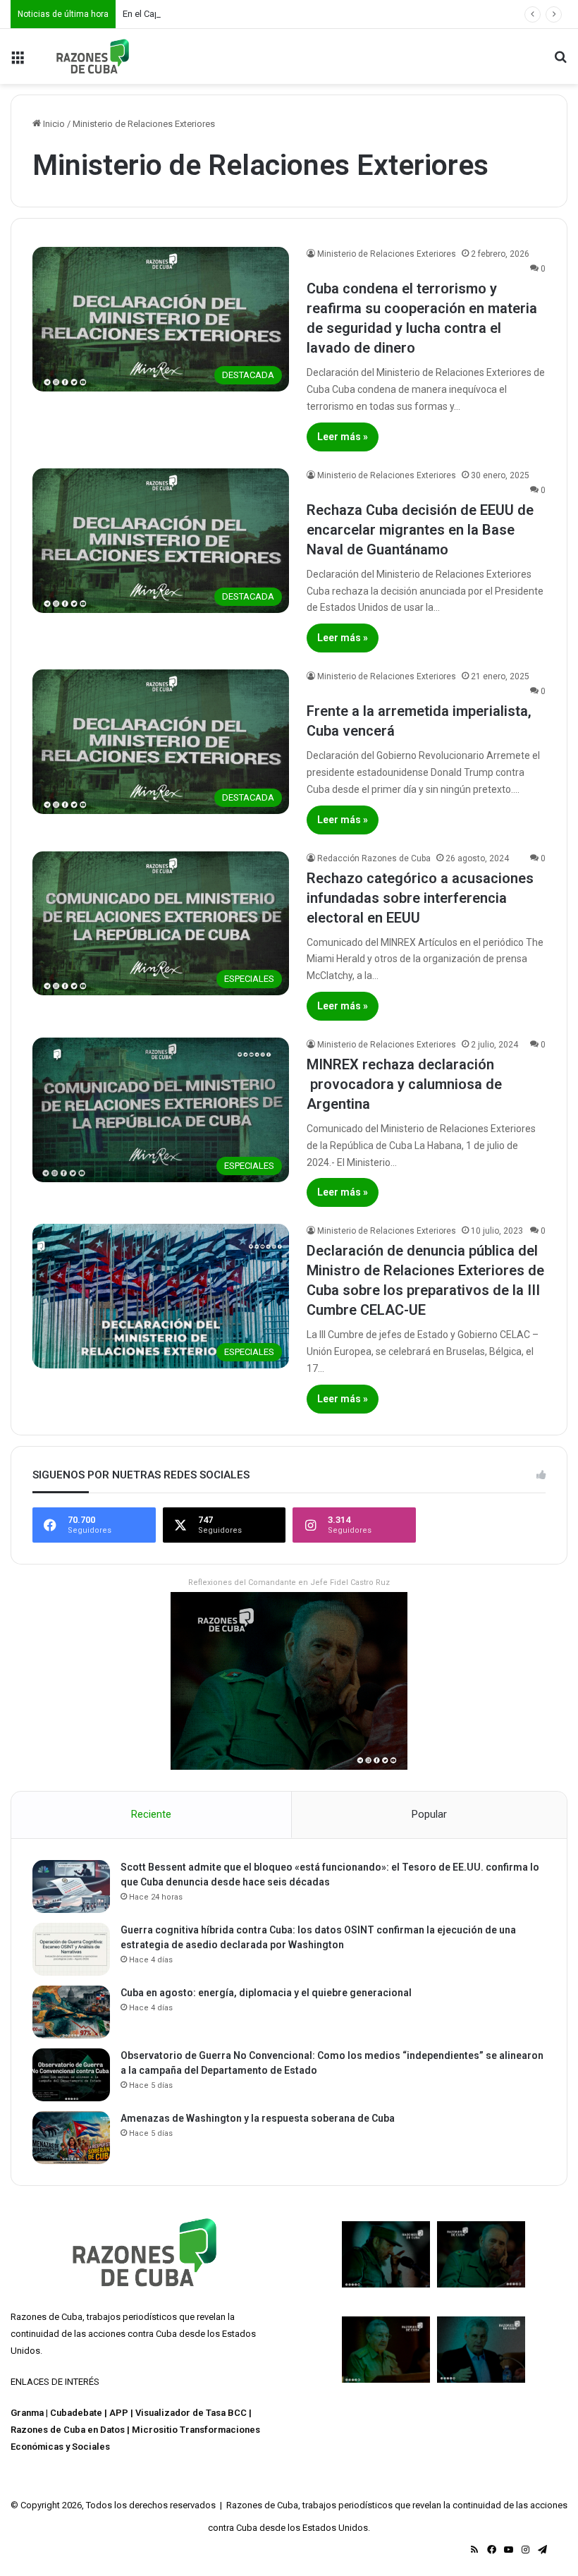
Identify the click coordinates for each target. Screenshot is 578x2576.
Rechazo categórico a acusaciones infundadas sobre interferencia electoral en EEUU (420, 898)
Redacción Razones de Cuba (374, 858)
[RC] (93, 56)
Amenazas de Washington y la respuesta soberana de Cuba (258, 2118)
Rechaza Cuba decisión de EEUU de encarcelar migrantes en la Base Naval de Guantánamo (420, 530)
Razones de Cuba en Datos (68, 2430)
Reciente (151, 1814)
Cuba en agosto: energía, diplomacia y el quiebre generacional (266, 1993)
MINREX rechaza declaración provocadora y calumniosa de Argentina (404, 1084)
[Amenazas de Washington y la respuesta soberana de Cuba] (71, 2138)
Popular (429, 1814)
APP (119, 2413)
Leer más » (343, 437)
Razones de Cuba (47, 2317)
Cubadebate (76, 2413)
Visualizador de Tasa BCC (191, 2413)
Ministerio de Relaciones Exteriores (387, 254)
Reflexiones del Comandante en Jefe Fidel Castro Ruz (289, 1582)
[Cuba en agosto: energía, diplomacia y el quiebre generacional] (71, 2012)
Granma (27, 2413)
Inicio (53, 124)
